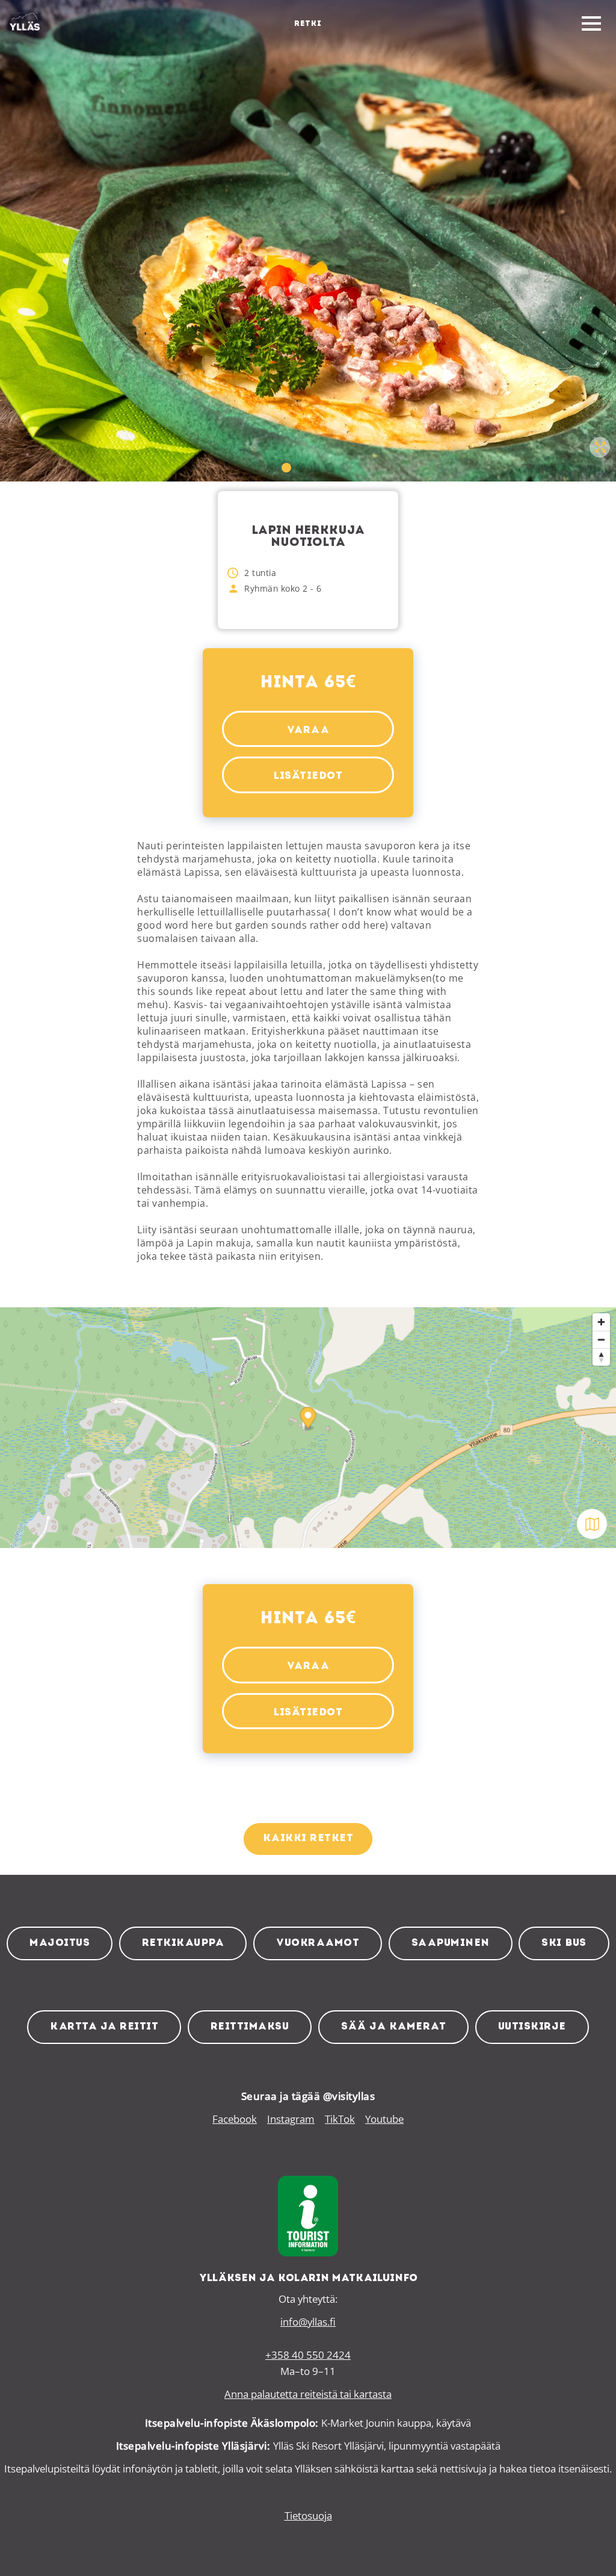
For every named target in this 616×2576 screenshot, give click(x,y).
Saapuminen (451, 1943)
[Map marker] (308, 1420)
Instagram (291, 2119)
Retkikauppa (183, 1943)
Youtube (384, 2119)
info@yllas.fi (308, 2322)
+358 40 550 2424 (308, 2355)
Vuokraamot (318, 1943)
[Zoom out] (601, 1339)
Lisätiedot (308, 776)
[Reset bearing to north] (601, 1357)
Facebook (235, 2119)
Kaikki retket (308, 1838)
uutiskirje (532, 2027)
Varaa (308, 730)
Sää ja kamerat (393, 2027)
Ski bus (564, 1943)
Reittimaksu (250, 2027)
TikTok (340, 2119)
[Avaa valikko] (591, 24)
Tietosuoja (308, 2516)
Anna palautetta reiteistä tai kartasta (308, 2394)
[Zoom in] (601, 1322)
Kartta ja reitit (104, 2027)
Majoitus (60, 1943)
